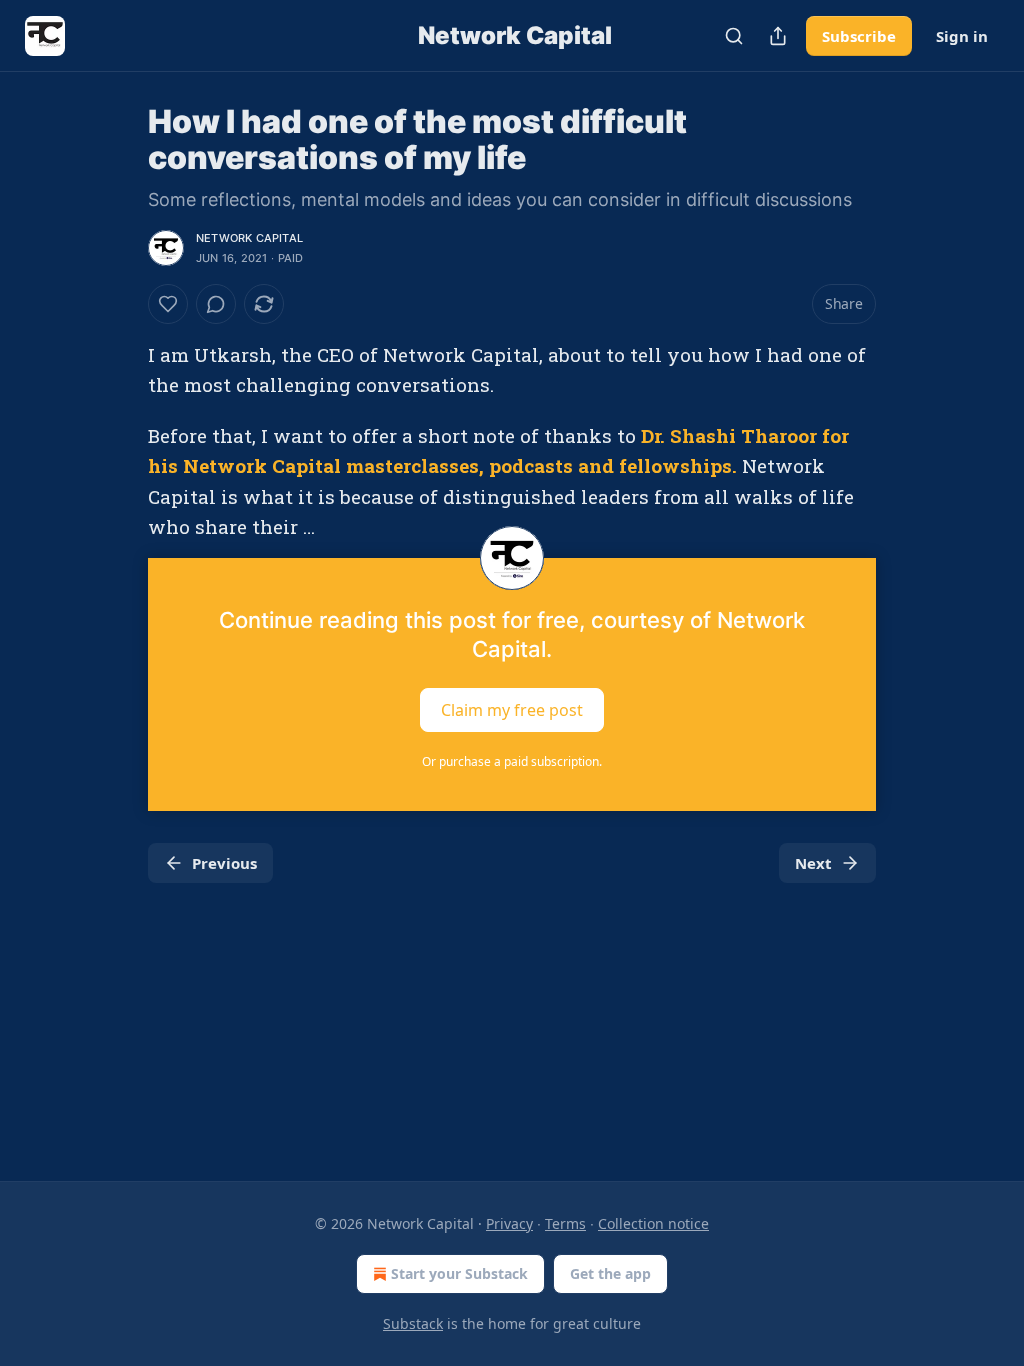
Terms (565, 1223)
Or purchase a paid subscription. (512, 761)
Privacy (509, 1223)
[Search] (734, 36)
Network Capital (249, 238)
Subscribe (859, 36)
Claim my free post (512, 710)
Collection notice (653, 1223)
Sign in (962, 36)
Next (813, 863)
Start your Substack (459, 1273)
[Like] (168, 304)
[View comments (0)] (216, 304)
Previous (224, 863)
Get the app (610, 1273)
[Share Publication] (778, 36)
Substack (413, 1323)
